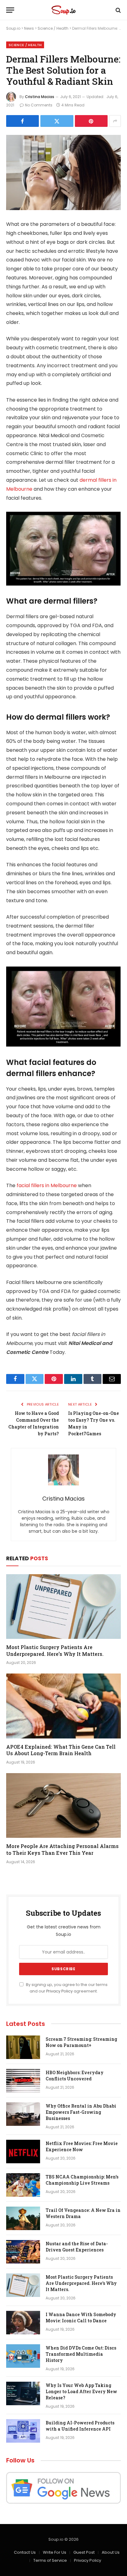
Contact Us (25, 2552)
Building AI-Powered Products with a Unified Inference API (80, 2426)
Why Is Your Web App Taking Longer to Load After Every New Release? (81, 2391)
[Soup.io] (63, 10)
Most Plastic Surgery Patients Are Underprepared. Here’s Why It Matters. (55, 1650)
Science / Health (53, 28)
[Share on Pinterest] (91, 121)
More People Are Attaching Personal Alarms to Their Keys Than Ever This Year (62, 1849)
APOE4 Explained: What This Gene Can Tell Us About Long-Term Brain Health (61, 1750)
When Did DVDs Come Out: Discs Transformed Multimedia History (81, 2354)
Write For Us (55, 2552)
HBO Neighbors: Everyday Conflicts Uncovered (75, 2076)
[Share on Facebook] (23, 121)
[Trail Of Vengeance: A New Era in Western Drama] (23, 2218)
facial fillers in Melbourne (47, 1185)
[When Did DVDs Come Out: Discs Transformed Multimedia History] (23, 2356)
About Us (111, 2552)
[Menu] (10, 10)
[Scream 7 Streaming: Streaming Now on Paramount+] (23, 2047)
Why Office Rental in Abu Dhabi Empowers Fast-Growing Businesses (81, 2112)
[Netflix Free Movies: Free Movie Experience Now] (23, 2152)
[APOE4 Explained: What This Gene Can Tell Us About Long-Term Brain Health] (63, 1706)
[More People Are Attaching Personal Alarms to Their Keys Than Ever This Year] (63, 1805)
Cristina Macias (40, 97)
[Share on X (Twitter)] (57, 121)
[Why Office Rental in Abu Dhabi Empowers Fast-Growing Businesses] (23, 2114)
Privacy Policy (59, 1991)
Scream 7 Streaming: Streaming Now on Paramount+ (81, 2042)
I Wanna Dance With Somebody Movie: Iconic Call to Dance (81, 2318)
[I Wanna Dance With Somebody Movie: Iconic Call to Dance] (23, 2323)
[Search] (118, 10)
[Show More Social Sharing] (115, 121)
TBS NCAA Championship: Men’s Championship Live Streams (82, 2180)
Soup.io (13, 28)
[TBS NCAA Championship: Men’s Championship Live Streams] (23, 2185)
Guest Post (84, 2552)
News (29, 28)
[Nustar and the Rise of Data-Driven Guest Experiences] (23, 2252)
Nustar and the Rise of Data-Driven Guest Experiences (77, 2247)
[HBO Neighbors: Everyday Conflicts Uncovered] (23, 2081)
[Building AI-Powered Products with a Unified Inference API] (23, 2431)
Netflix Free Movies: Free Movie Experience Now (82, 2146)
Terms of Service (50, 2560)
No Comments (39, 105)
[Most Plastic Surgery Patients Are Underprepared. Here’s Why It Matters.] (63, 1607)
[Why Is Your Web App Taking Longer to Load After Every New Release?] (23, 2393)
